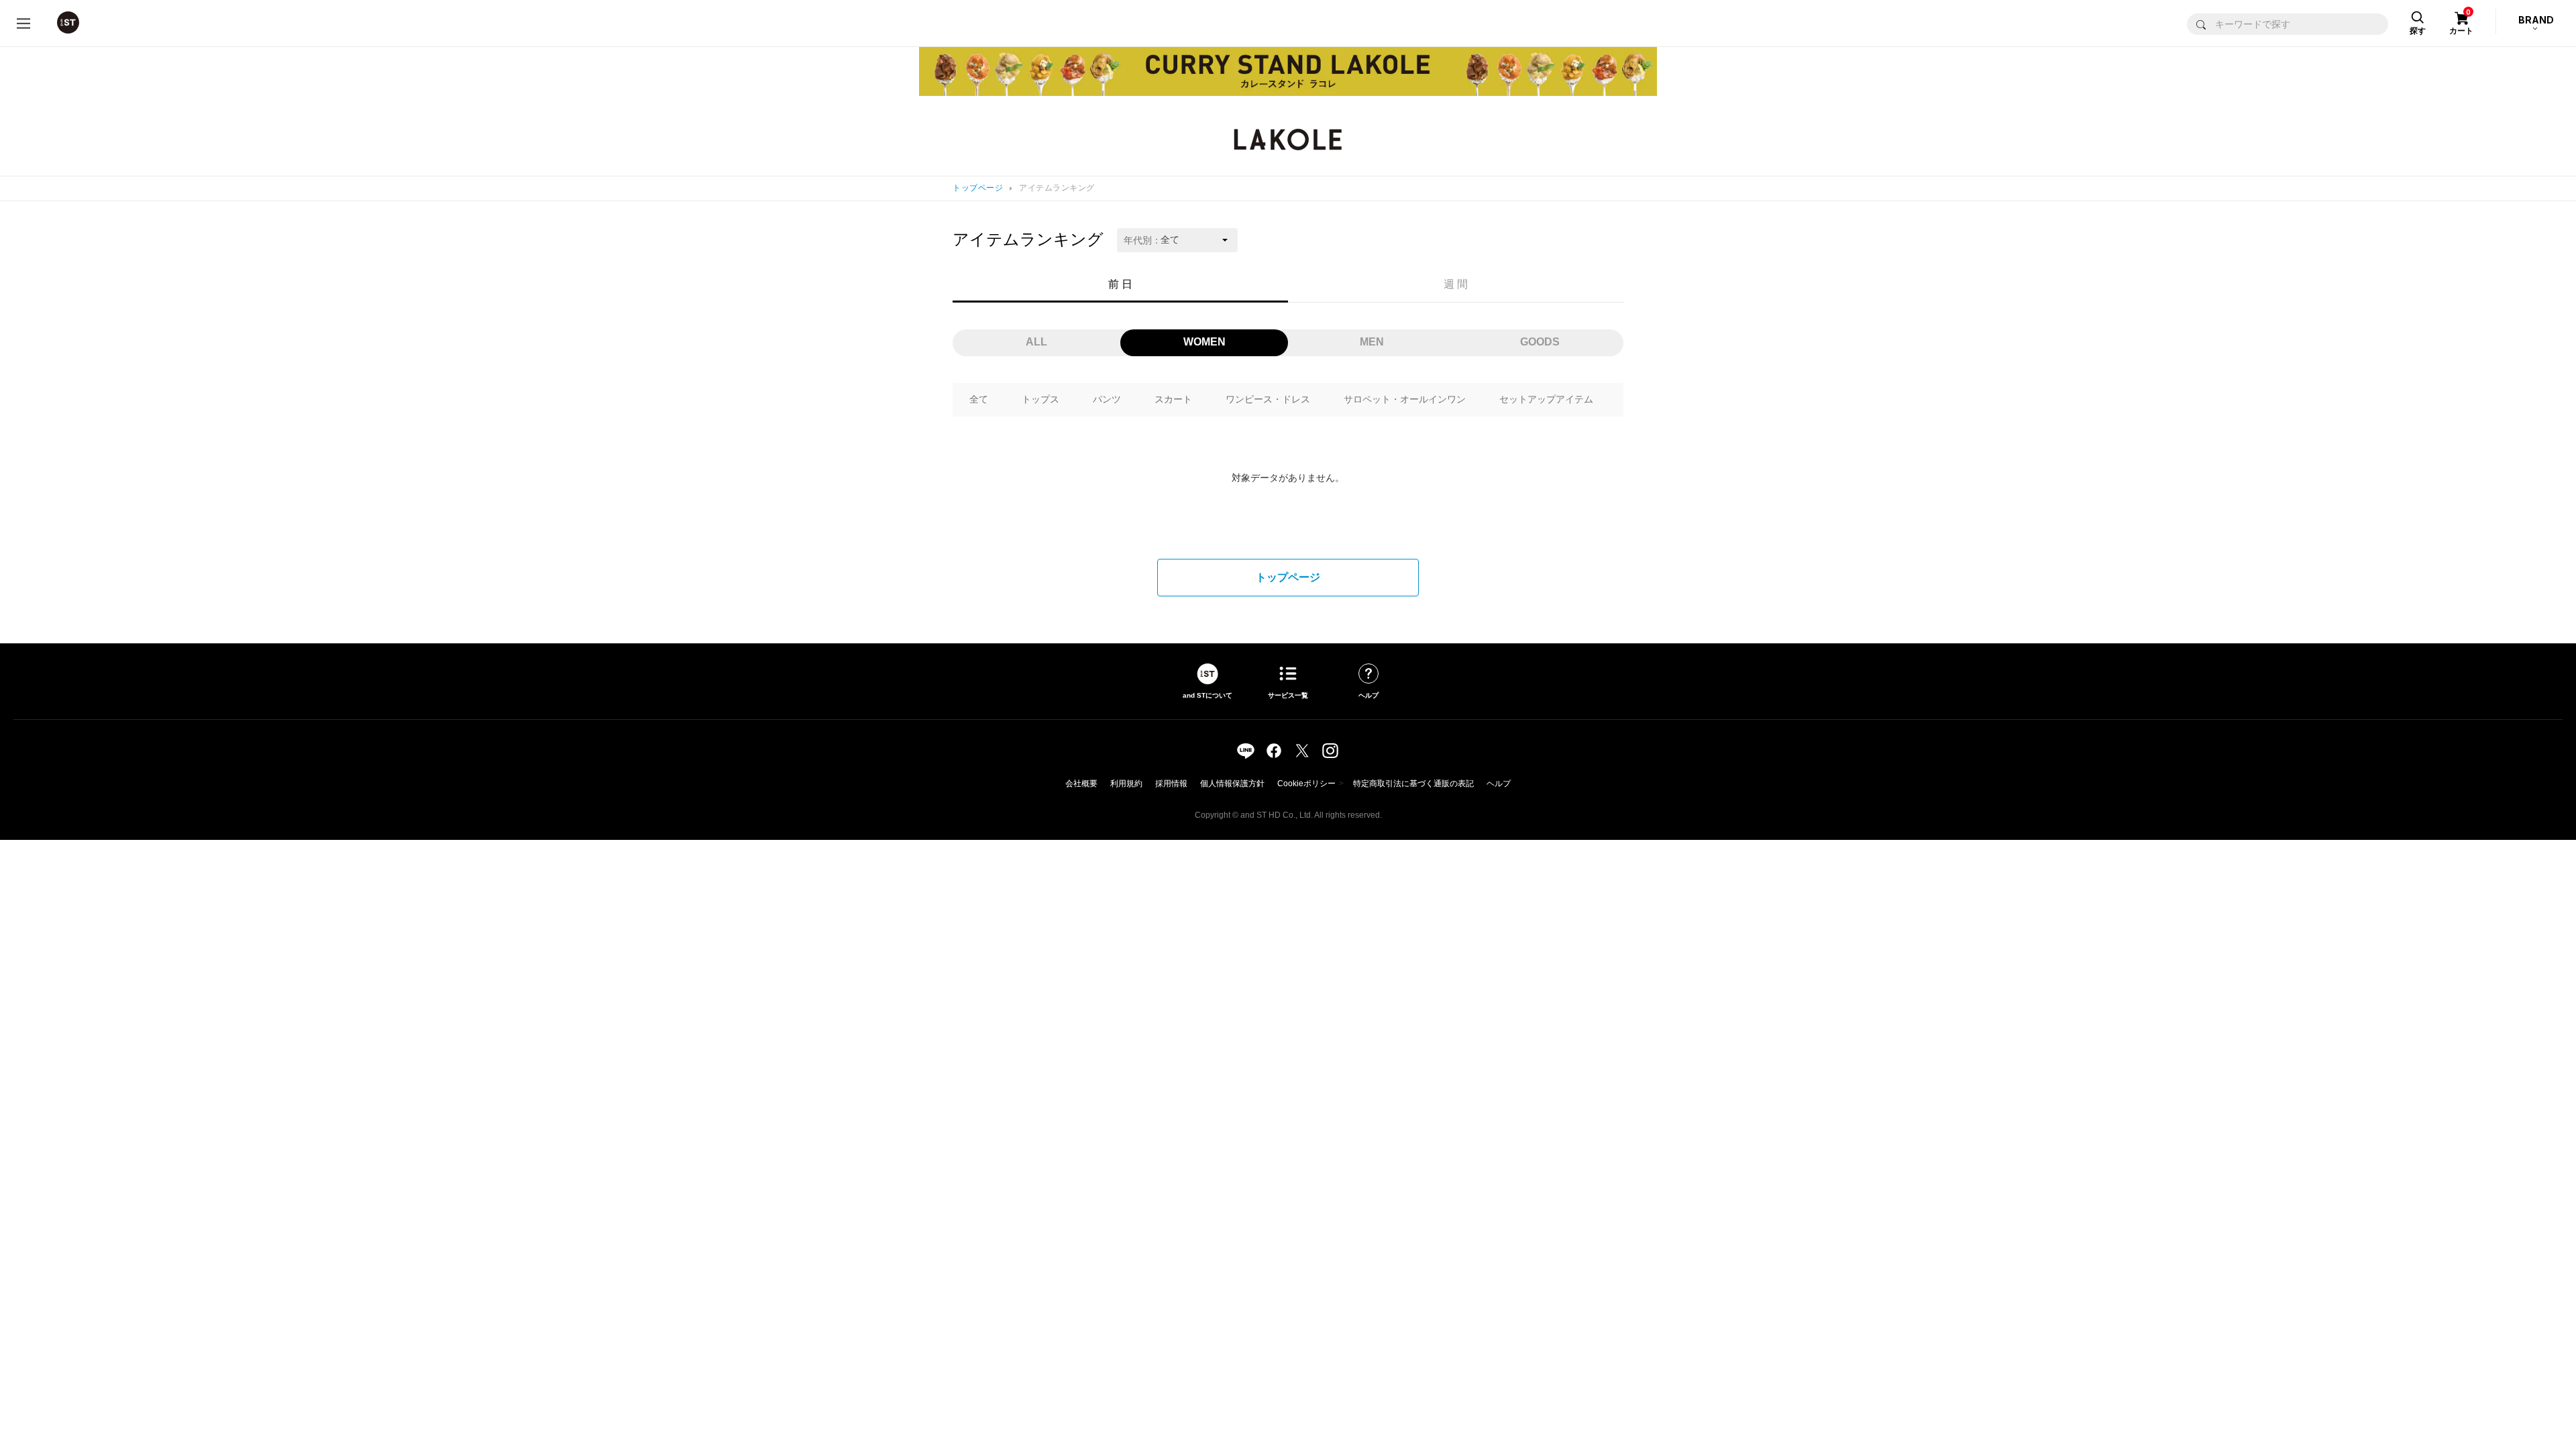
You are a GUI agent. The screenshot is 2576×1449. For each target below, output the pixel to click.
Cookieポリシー (1306, 784)
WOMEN (1204, 342)
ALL (1036, 342)
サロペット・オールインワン (1405, 399)
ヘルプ (1499, 784)
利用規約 (1126, 784)
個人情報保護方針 (1232, 784)
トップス (1040, 399)
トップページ (978, 188)
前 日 (1120, 284)
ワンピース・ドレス (1268, 399)
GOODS (1540, 342)
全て (979, 399)
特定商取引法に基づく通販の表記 (1413, 784)
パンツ (1107, 399)
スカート (1173, 399)
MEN (1372, 342)
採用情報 (1171, 784)
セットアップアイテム (1546, 399)
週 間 (1456, 284)
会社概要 (1081, 784)
